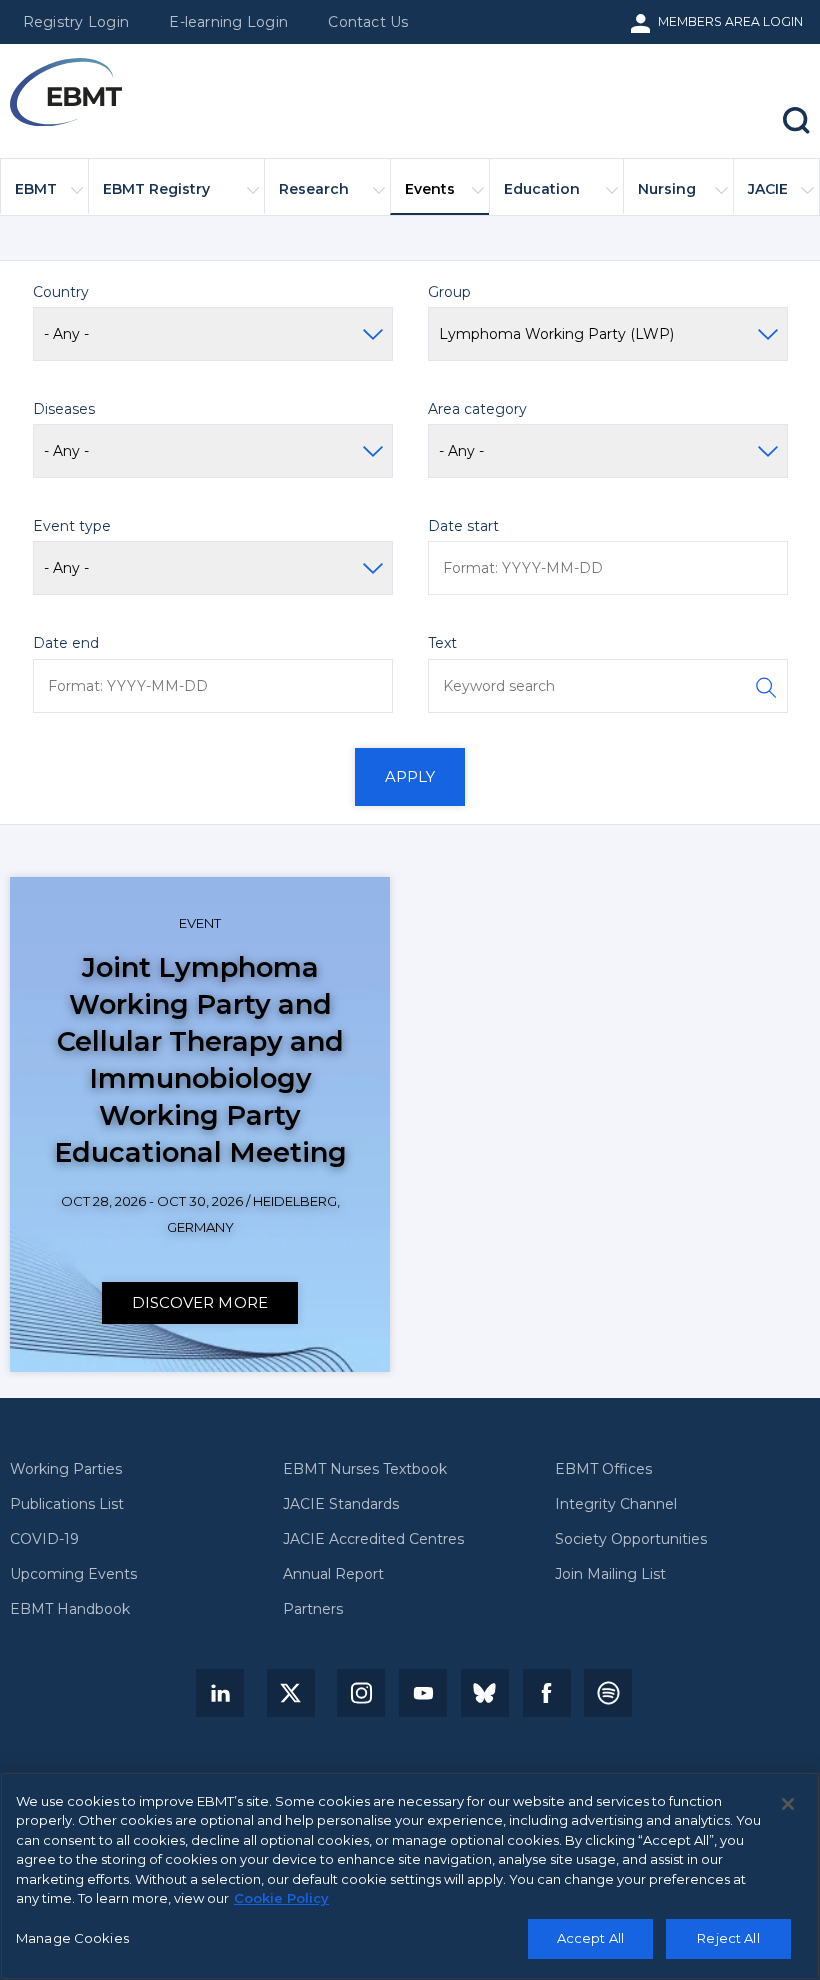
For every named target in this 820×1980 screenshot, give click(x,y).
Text (442, 643)
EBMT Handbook (70, 1610)
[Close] (788, 1804)
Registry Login (76, 22)
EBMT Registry (156, 189)
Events (430, 189)
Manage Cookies (72, 1938)
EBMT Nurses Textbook (365, 1470)
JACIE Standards (341, 1505)
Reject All (728, 1938)
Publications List (67, 1505)
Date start (463, 526)
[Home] (66, 92)
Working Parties (66, 1470)
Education (542, 189)
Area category (477, 409)
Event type (72, 526)
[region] (410, 1876)
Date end (66, 643)
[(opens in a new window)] (220, 1693)
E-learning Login (228, 22)
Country (61, 292)
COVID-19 (44, 1540)
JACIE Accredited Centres (373, 1540)
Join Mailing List (610, 1575)
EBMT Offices (603, 1470)
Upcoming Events (73, 1575)
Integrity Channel (616, 1505)
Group (449, 292)
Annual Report (333, 1575)
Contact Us (368, 22)
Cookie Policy (281, 1898)
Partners (313, 1610)
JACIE (768, 189)
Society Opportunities (631, 1540)
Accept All (590, 1938)
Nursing (667, 189)
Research (314, 189)
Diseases (64, 409)
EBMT (36, 189)
